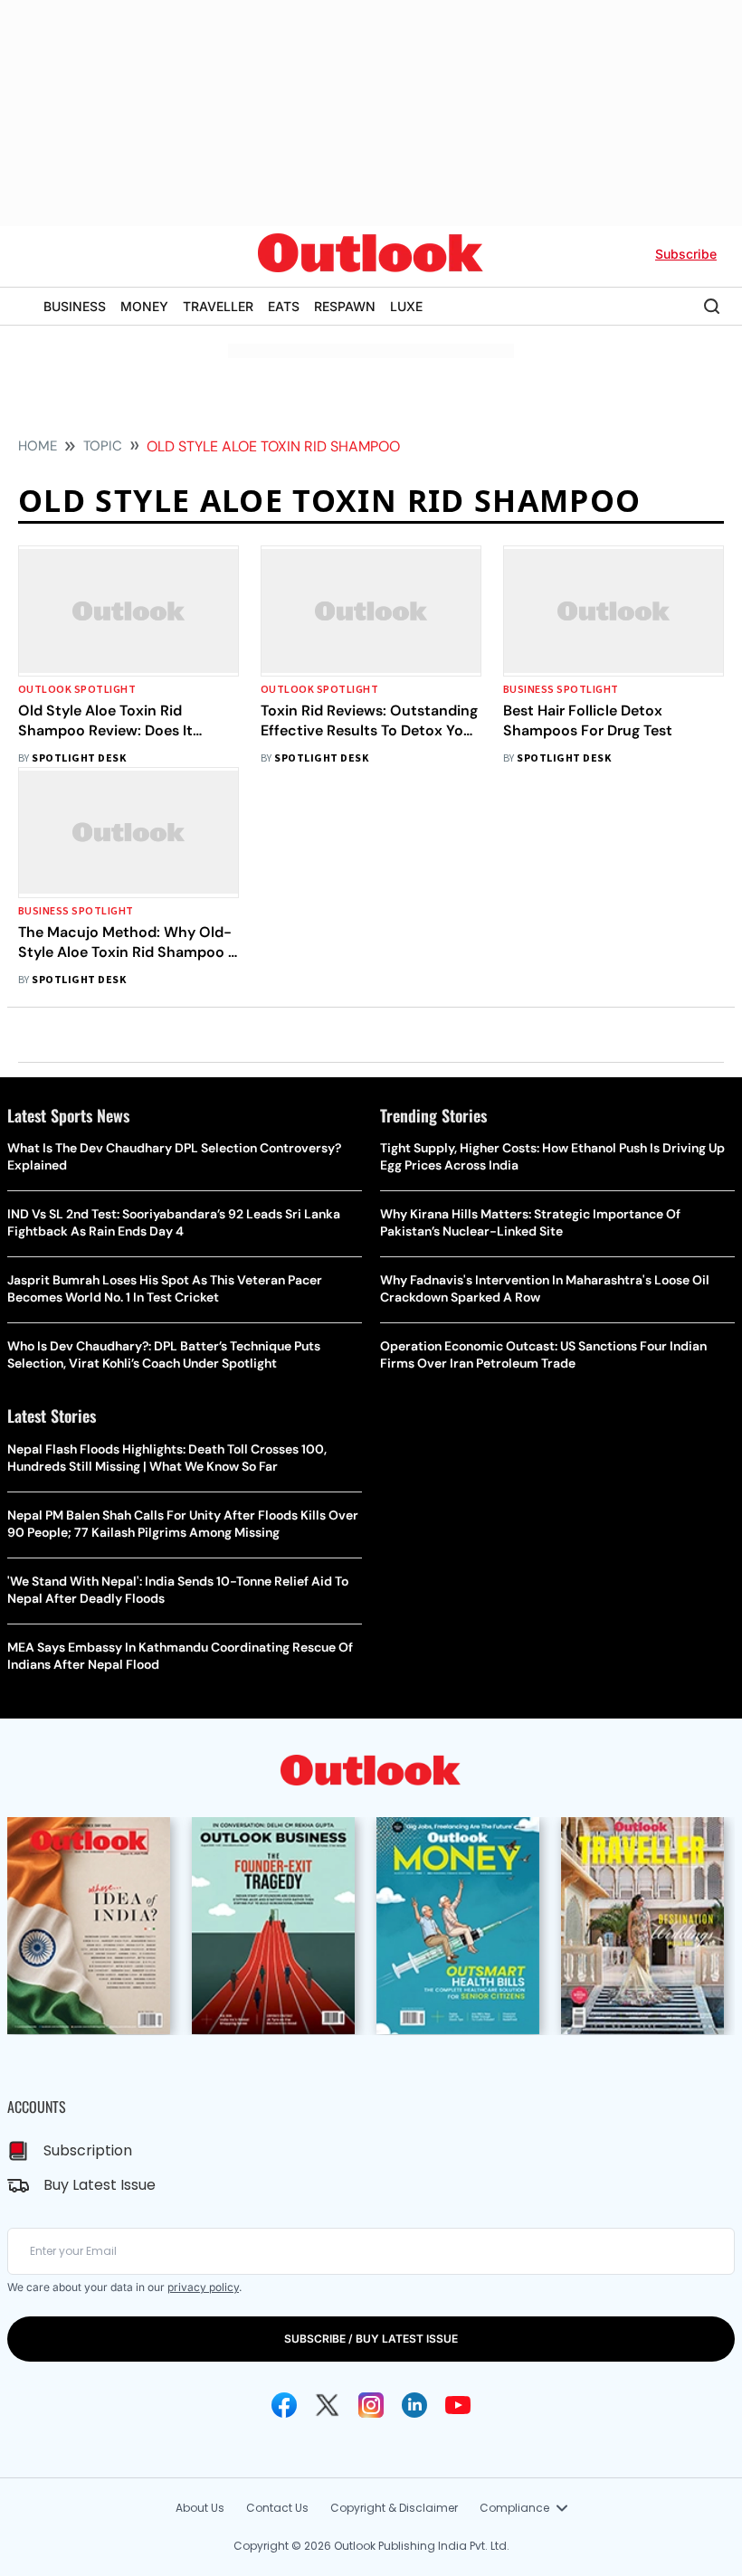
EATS (284, 306)
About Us (200, 2508)
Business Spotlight (561, 690)
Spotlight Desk (79, 758)
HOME (38, 446)
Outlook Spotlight (77, 690)
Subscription (88, 2150)
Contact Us (277, 2508)
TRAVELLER (218, 306)
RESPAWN (345, 306)
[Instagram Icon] (371, 2405)
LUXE (406, 306)
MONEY (144, 306)
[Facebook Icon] (284, 2405)
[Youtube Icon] (458, 2405)
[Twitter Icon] (328, 2405)
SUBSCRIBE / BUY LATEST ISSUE (371, 2339)
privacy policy (203, 2287)
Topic (103, 446)
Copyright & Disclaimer (394, 2508)
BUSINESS (75, 306)
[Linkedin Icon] (414, 2405)
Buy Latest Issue (100, 2185)
